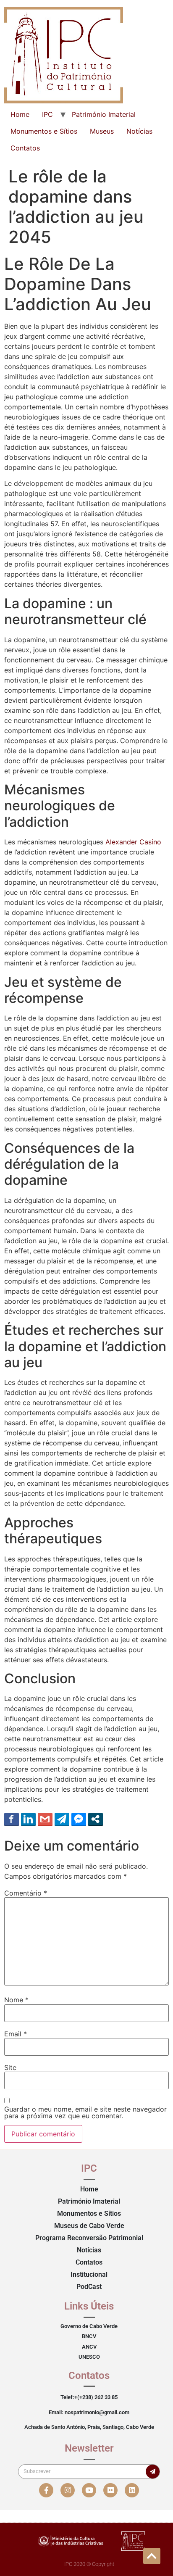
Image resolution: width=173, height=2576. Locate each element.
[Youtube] (89, 2490)
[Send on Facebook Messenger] (79, 1819)
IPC (47, 114)
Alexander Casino (133, 842)
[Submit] (153, 2472)
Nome (16, 2000)
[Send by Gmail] (45, 1819)
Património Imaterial (104, 114)
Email (16, 2034)
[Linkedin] (132, 2490)
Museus (102, 131)
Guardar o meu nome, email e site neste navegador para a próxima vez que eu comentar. (85, 2112)
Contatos (25, 148)
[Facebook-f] (46, 2490)
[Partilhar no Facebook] (12, 1819)
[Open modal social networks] (96, 1819)
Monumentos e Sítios (44, 131)
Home (20, 114)
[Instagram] (68, 2490)
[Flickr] (110, 2490)
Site (10, 2067)
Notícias (139, 131)
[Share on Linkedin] (28, 1819)
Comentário (26, 1893)
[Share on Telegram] (62, 1819)
